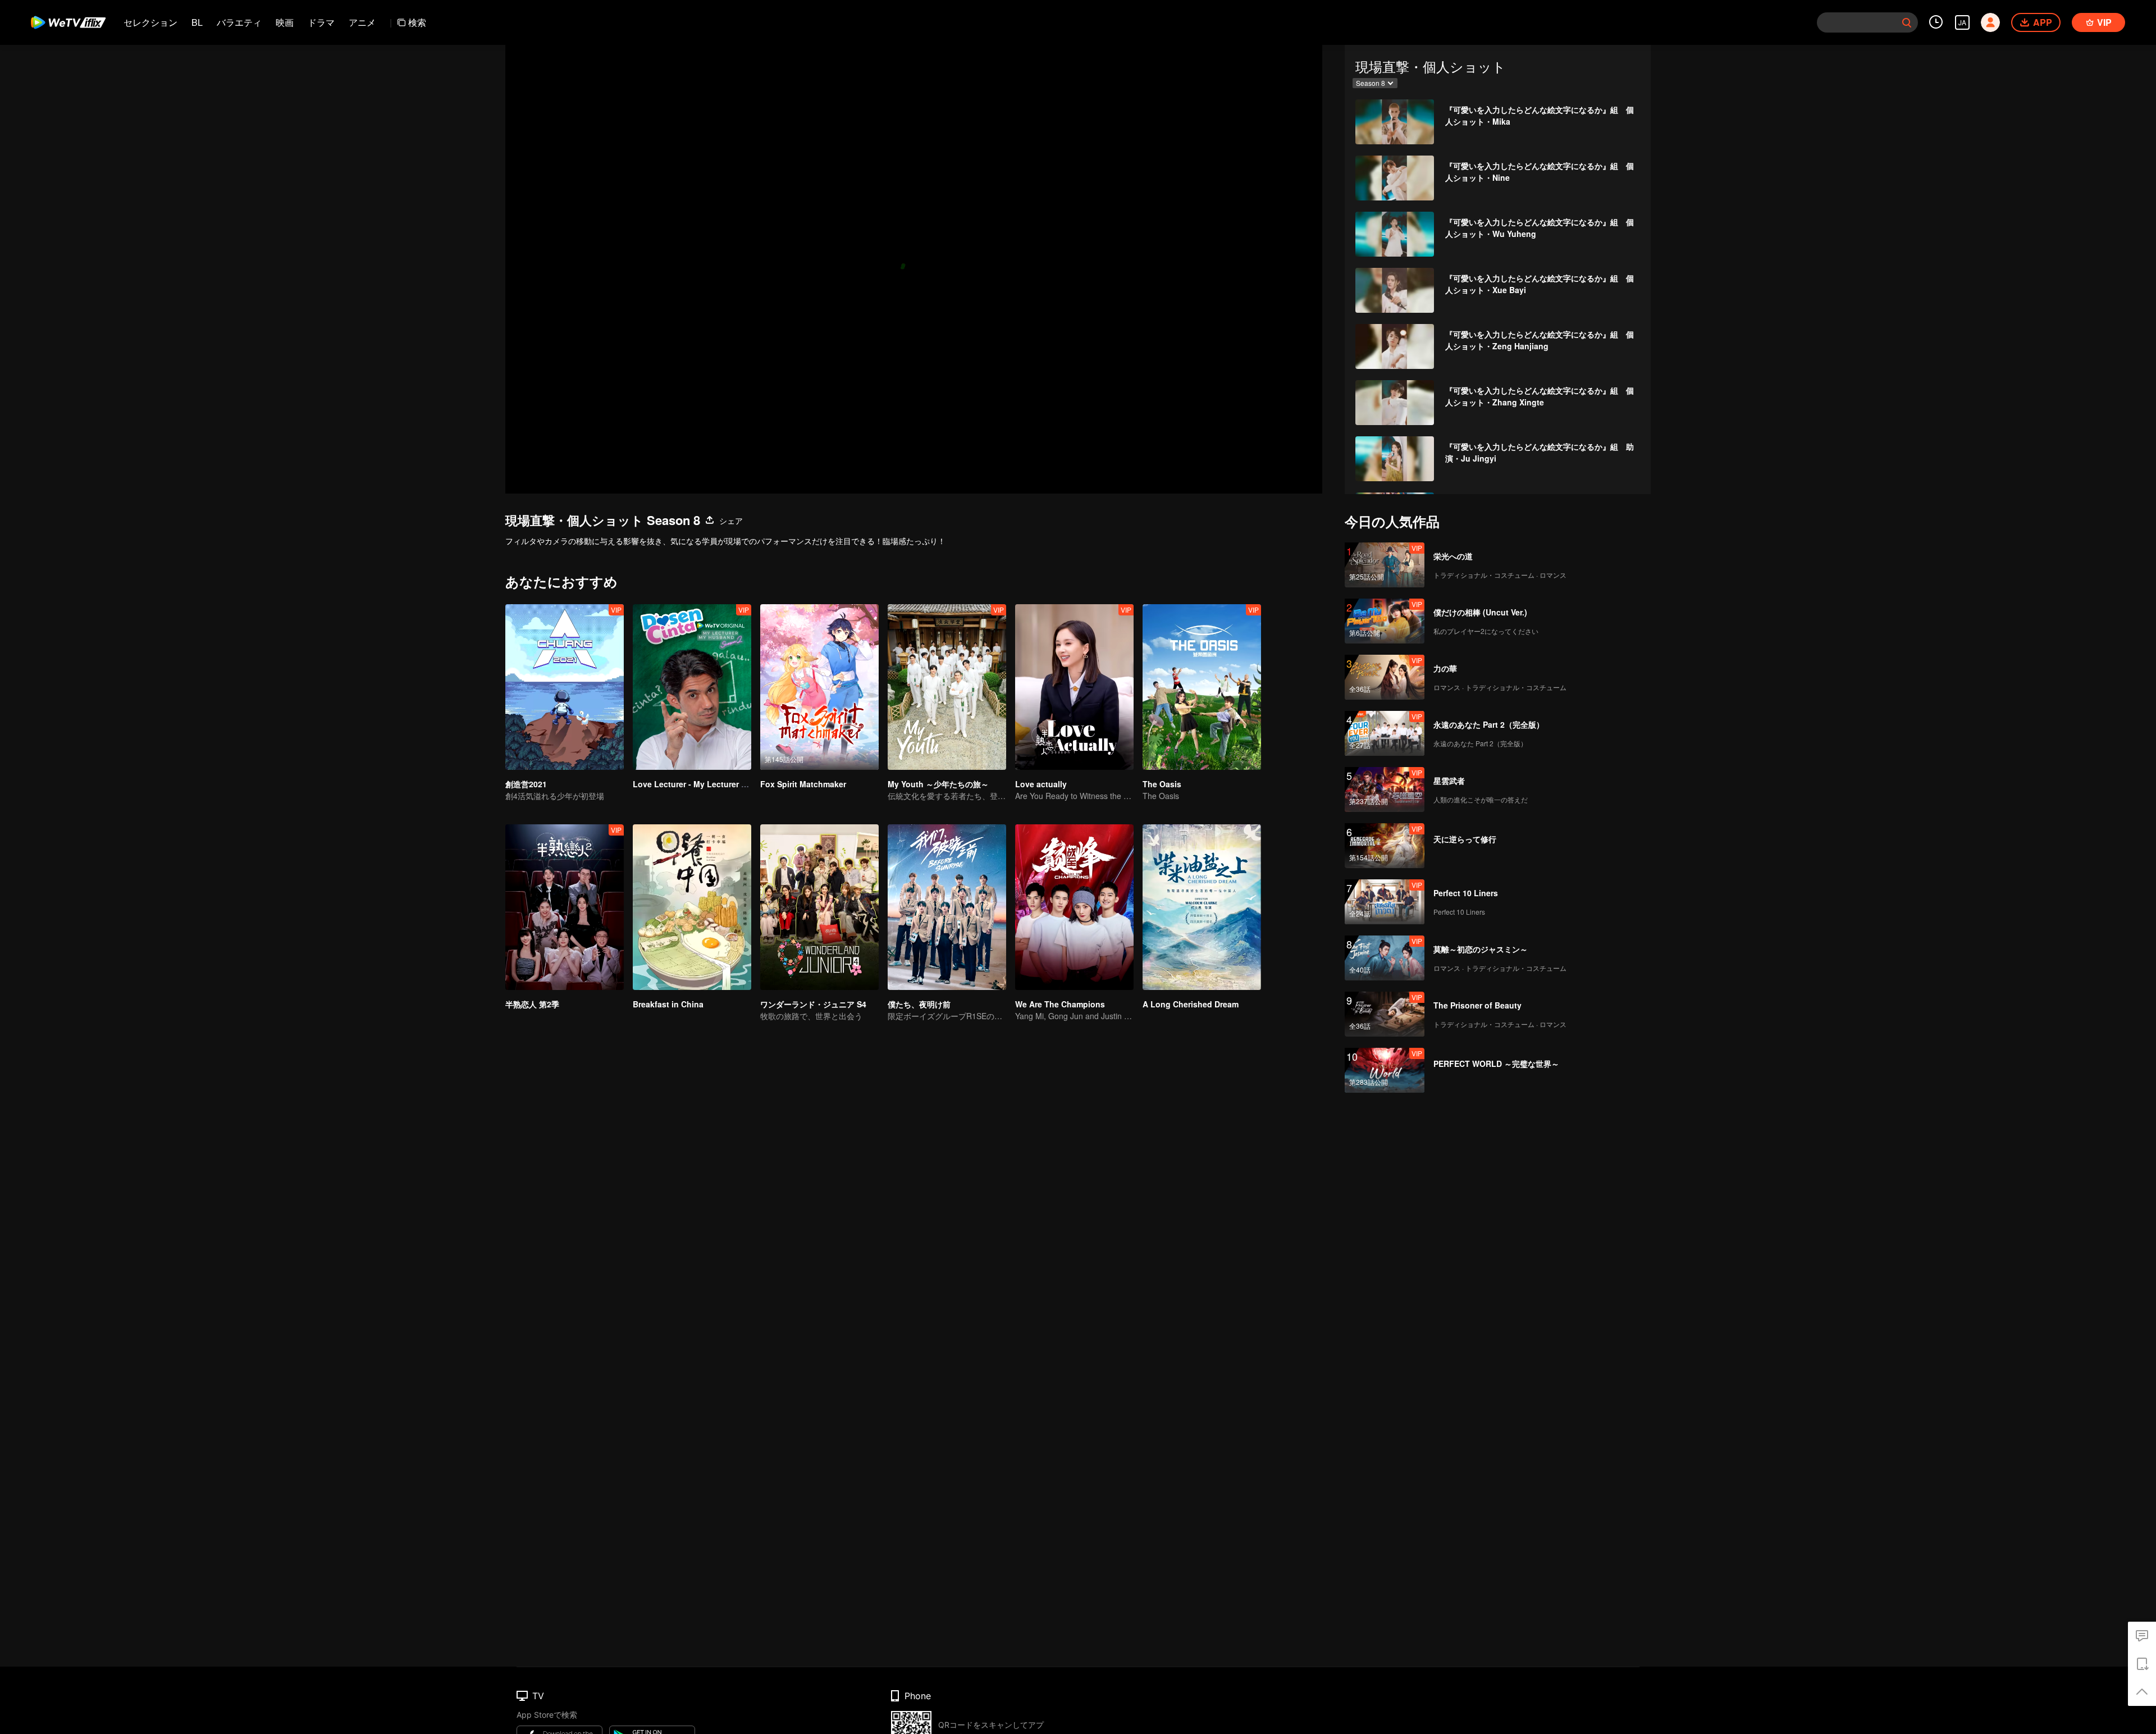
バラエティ (239, 22)
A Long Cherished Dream (1191, 1004)
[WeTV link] (69, 22)
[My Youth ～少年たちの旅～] (947, 687)
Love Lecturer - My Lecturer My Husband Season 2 (730, 784)
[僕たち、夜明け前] (947, 907)
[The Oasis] (1202, 687)
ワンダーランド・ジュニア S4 (813, 1004)
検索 (417, 22)
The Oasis (1162, 784)
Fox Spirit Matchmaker (803, 784)
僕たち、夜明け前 (919, 1004)
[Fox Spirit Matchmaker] (819, 687)
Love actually (1041, 784)
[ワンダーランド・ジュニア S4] (819, 907)
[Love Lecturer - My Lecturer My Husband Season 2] (692, 687)
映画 (285, 22)
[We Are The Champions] (1074, 907)
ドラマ (321, 22)
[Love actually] (1074, 687)
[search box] (1907, 22)
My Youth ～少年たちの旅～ (938, 784)
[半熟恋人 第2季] (565, 907)
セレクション (150, 22)
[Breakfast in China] (692, 907)
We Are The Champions (1060, 1004)
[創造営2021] (565, 687)
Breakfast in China (668, 1004)
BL (197, 22)
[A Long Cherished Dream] (1202, 907)
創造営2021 (526, 784)
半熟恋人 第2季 (532, 1004)
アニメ (362, 22)
